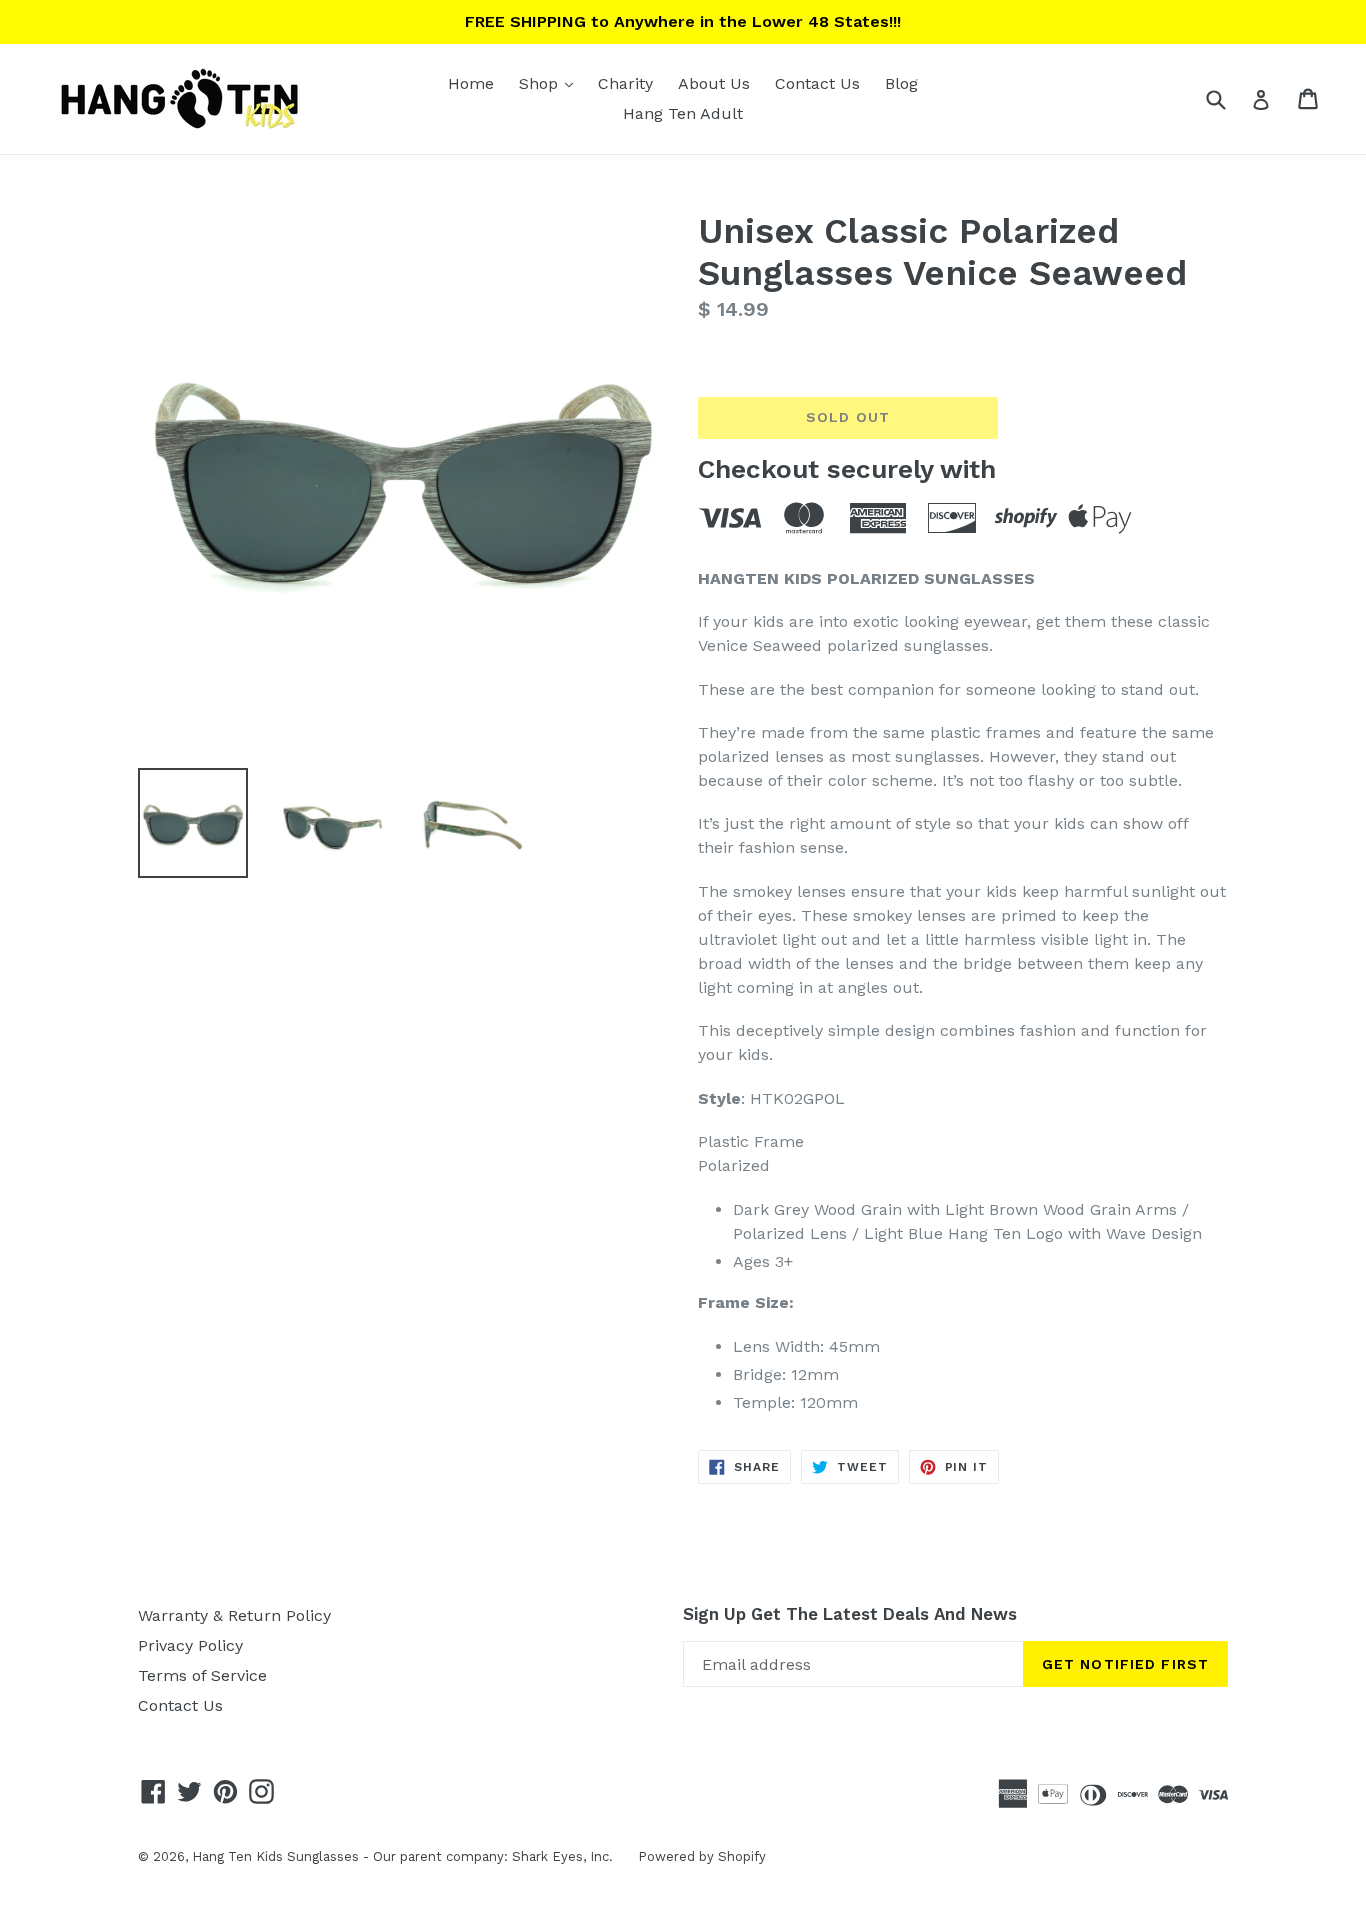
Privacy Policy (190, 1645)
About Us (714, 83)
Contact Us (817, 83)
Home (471, 83)
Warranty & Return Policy (234, 1615)
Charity (625, 83)
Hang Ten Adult (683, 113)
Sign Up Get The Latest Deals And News (850, 1614)
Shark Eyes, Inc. (562, 1856)
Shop (551, 83)
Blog (901, 83)
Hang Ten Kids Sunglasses (275, 1856)
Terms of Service (202, 1675)
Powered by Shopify (702, 1856)
